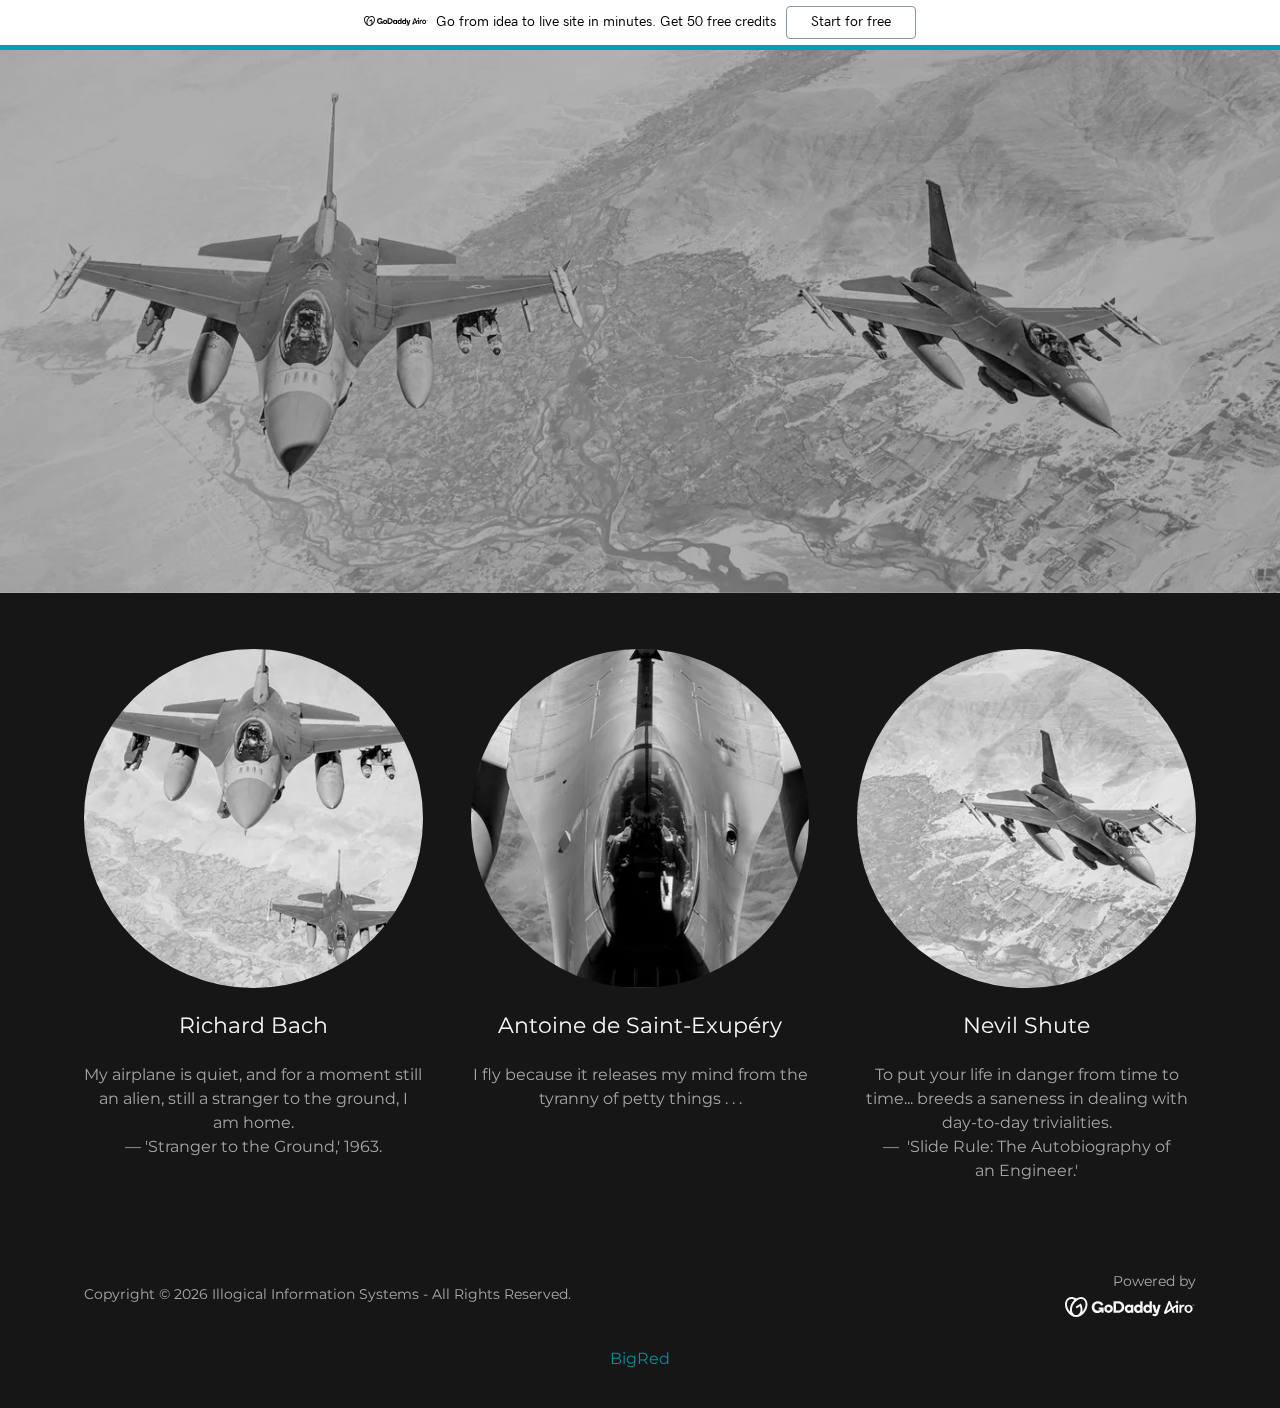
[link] (1130, 1305)
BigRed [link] (640, 1358)
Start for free (851, 22)
